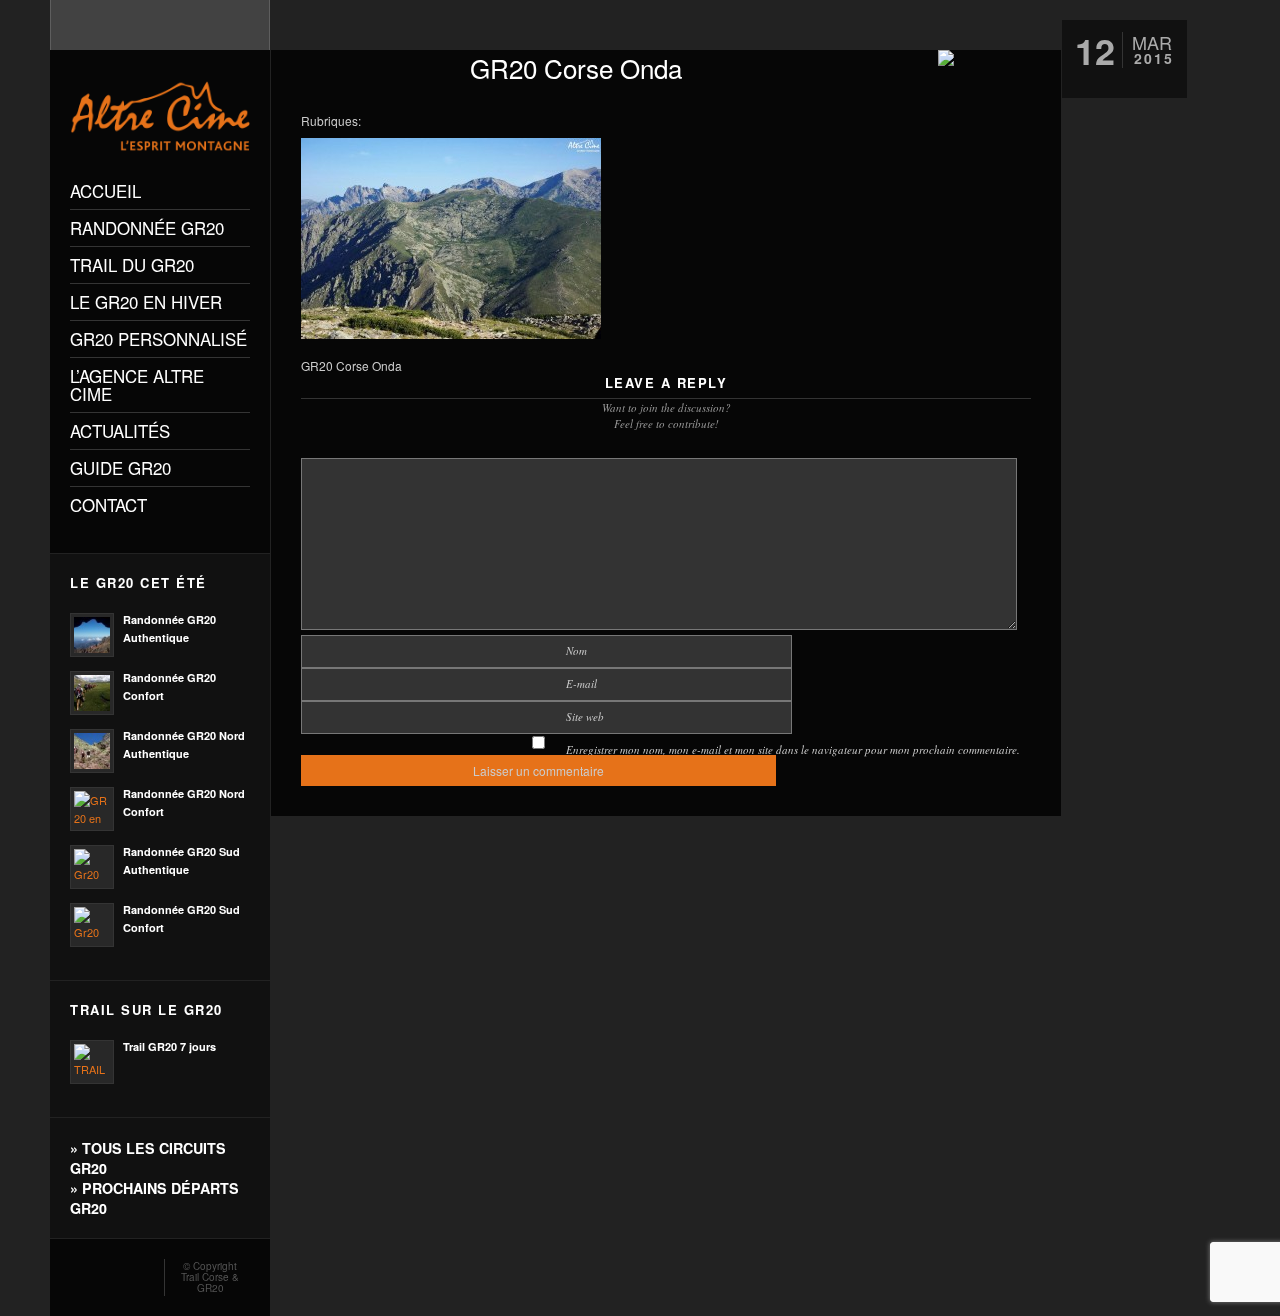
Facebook (107, 1272)
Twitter (136, 1272)
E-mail (581, 683)
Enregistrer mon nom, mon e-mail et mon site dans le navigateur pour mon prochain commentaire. (793, 749)
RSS (78, 1272)
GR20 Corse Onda (576, 67)
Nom (576, 650)
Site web (585, 716)
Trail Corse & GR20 (210, 1282)
